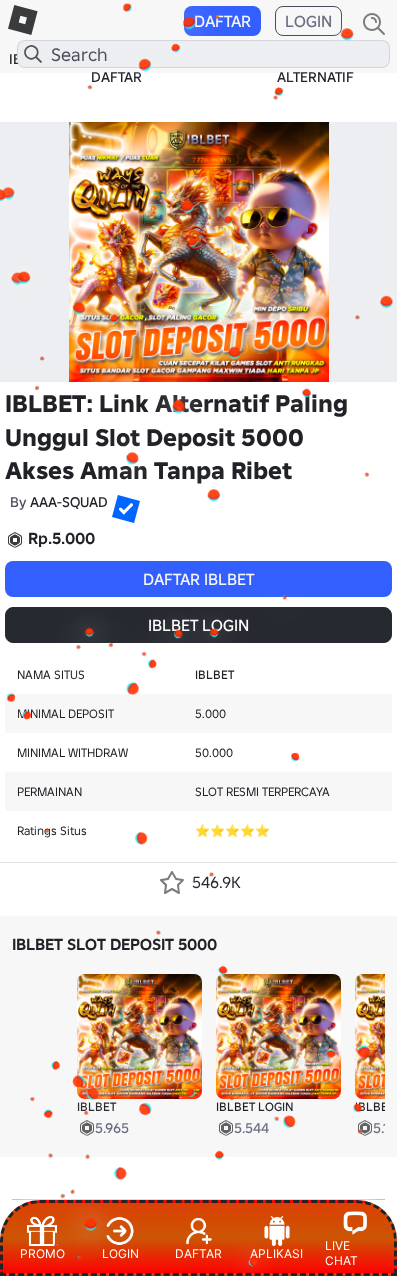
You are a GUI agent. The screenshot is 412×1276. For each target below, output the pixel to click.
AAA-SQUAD (69, 502)
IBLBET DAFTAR (116, 68)
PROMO (42, 1253)
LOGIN (308, 21)
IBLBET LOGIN (198, 625)
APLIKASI (276, 1253)
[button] (118, 501)
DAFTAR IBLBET (198, 579)
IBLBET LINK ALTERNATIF (315, 68)
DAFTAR (222, 21)
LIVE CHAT (341, 1253)
